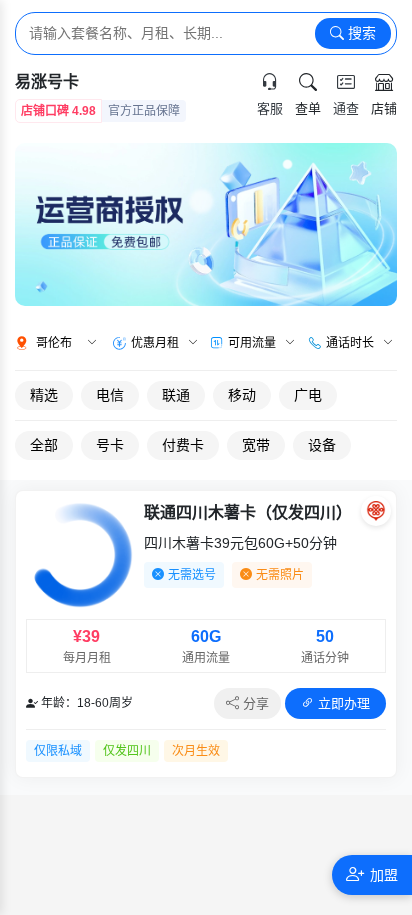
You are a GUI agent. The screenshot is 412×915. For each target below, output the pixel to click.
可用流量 (252, 343)
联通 (176, 395)
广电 (308, 395)
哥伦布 (54, 343)
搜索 (360, 33)
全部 (44, 445)
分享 (254, 703)
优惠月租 (155, 343)
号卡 (110, 445)
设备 (322, 445)
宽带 (256, 445)
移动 (242, 395)
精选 (44, 395)
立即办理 (342, 703)
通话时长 (350, 343)
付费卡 (183, 445)
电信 (110, 395)
